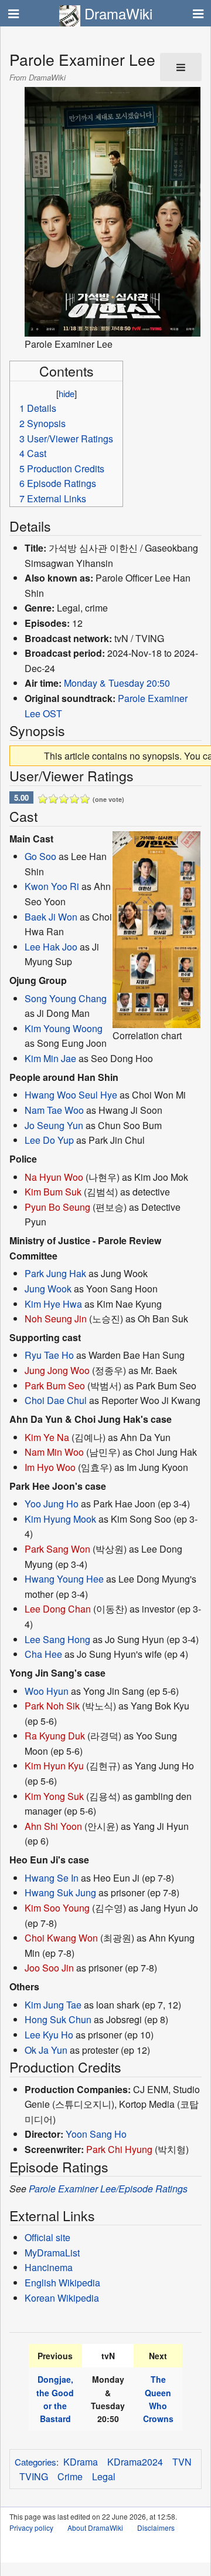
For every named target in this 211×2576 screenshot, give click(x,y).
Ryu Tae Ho (49, 1355)
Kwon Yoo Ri (52, 886)
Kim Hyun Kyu (54, 1766)
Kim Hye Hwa (53, 1304)
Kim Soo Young (57, 1908)
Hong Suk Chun (58, 2019)
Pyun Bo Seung (57, 1207)
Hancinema (49, 2267)
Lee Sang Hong (57, 1639)
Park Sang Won (57, 1549)
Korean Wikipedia (62, 2298)
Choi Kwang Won (61, 1938)
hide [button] (67, 393)
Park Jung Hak (55, 1273)
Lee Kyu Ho (49, 2035)
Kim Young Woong (64, 1028)
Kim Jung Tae (53, 2005)
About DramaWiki (95, 2528)
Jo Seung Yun (54, 1125)
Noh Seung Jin (56, 1319)
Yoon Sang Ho (96, 2134)
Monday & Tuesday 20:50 (117, 683)
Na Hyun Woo (54, 1177)
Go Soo (40, 856)
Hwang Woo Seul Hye (71, 1095)
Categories (35, 2462)
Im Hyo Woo (50, 1467)
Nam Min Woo (54, 1452)
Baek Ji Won (51, 917)
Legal (104, 2476)
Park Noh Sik (52, 1706)
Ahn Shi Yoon (53, 1826)
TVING (34, 2476)
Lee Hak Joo (51, 947)
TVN (182, 2462)
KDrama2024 (135, 2462)
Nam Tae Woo (54, 1110)
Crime (70, 2476)
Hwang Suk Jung (60, 1892)
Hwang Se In (52, 1878)
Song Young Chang (66, 998)
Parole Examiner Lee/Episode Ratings (108, 2189)
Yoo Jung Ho (52, 1504)
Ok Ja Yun (46, 2050)
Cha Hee (43, 1654)
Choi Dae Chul (56, 1400)
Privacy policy (31, 2528)
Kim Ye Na (47, 1437)
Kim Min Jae (50, 1058)
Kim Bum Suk (53, 1192)
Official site (47, 2237)
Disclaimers (156, 2528)
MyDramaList (52, 2253)
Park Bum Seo (55, 1386)
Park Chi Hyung (119, 2149)
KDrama (81, 2462)
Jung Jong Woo (57, 1370)
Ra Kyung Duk (55, 1736)
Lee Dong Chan (58, 1609)
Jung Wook (48, 1289)
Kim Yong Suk (54, 1796)
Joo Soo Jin (49, 1968)
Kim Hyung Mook (60, 1519)
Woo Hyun (47, 1691)
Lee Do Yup (49, 1140)
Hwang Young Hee (64, 1579)
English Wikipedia (62, 2283)
